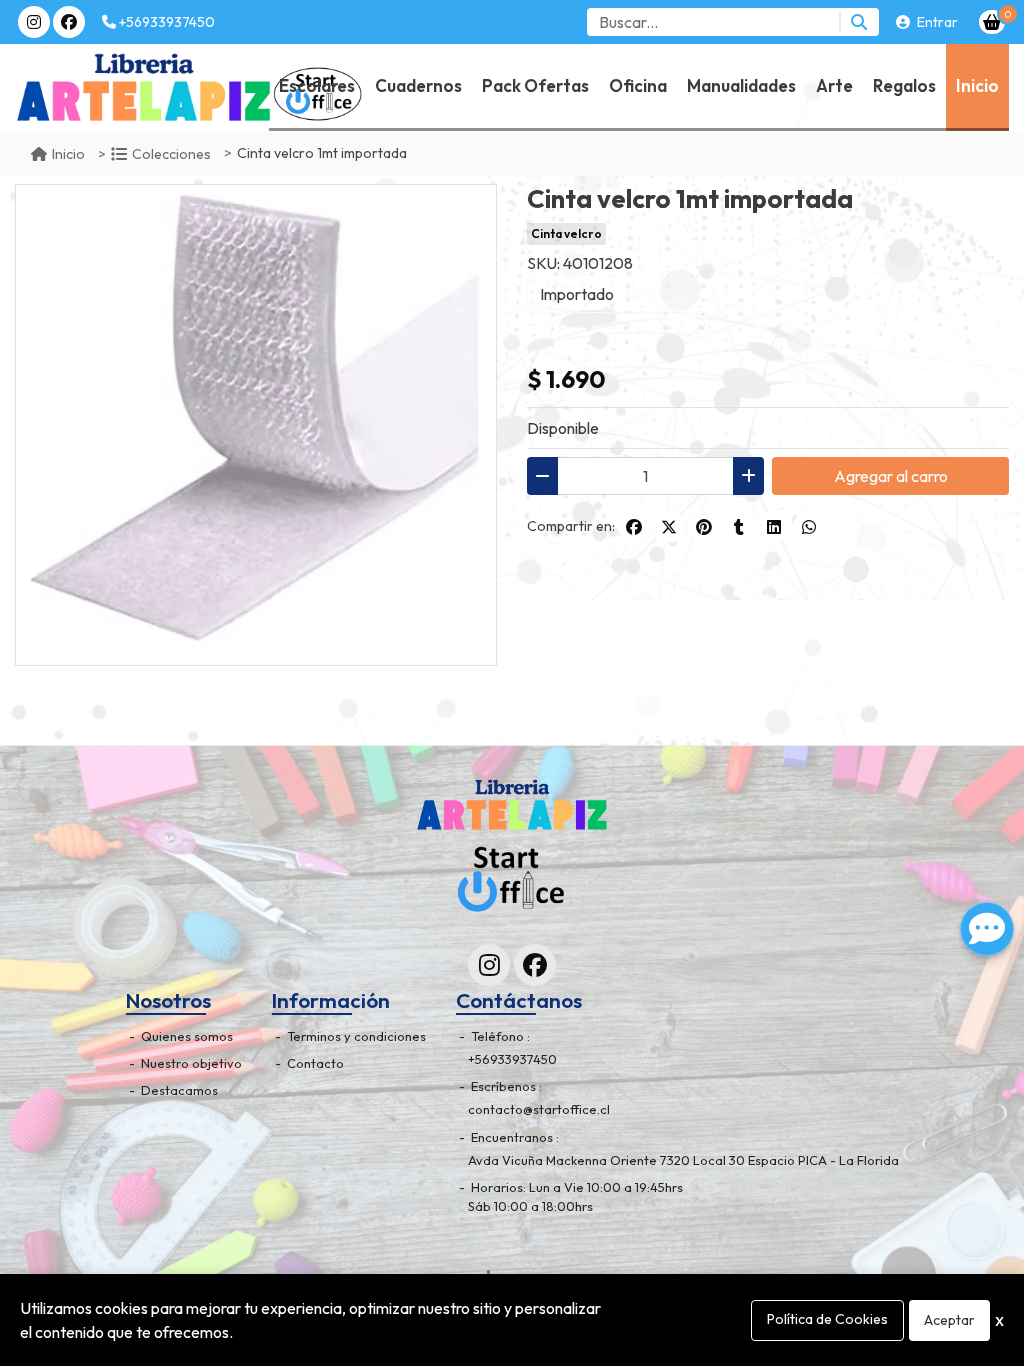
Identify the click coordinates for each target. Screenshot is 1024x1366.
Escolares (317, 85)
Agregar (891, 476)
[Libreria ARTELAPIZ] (71, 87)
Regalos (904, 85)
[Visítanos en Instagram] (489, 965)
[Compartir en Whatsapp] (809, 527)
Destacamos (178, 1090)
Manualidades (741, 85)
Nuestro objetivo (190, 1063)
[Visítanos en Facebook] (535, 965)
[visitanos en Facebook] (69, 22)
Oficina (638, 85)
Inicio (977, 85)
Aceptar (949, 1320)
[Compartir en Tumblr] (739, 527)
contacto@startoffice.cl (539, 1109)
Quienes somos (185, 1036)
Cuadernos (418, 85)
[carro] (992, 22)
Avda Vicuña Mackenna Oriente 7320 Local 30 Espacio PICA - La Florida (683, 1160)
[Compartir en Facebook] (634, 527)
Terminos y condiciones (355, 1036)
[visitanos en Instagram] (34, 22)
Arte (834, 85)
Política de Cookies (827, 1319)
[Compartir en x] (669, 527)
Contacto (314, 1063)
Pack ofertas (535, 85)
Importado (577, 294)
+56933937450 (165, 22)
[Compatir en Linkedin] (774, 527)
